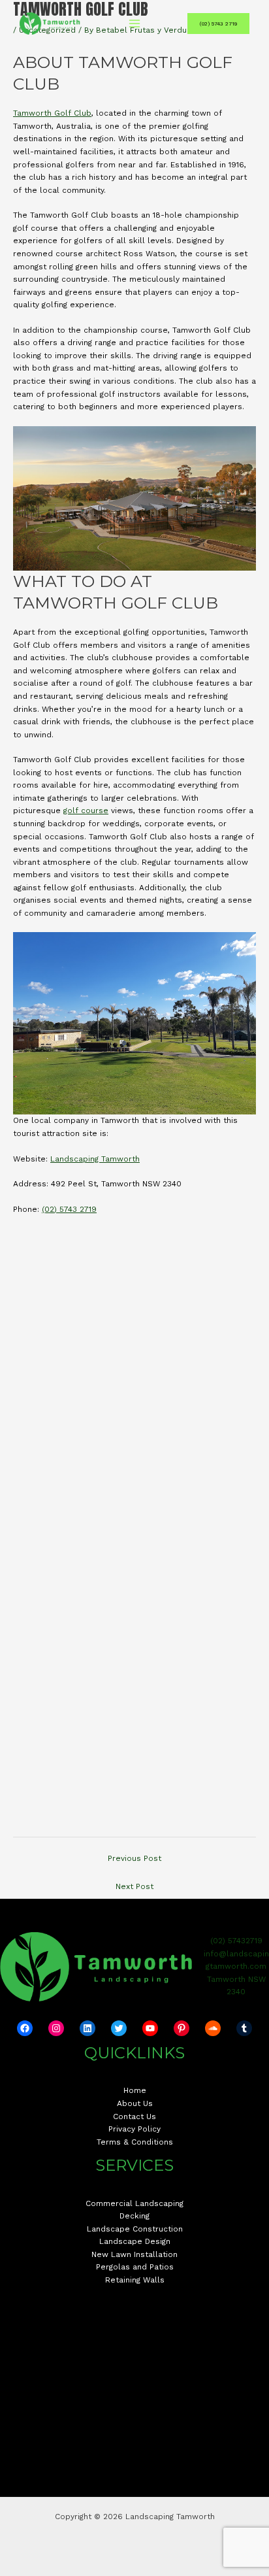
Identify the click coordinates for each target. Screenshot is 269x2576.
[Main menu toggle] (134, 24)
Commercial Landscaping (134, 2203)
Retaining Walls (135, 2280)
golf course (86, 811)
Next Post (134, 1886)
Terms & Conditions (135, 2142)
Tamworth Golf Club (52, 113)
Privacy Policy (134, 2129)
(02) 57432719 (236, 1941)
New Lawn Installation (134, 2254)
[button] (218, 24)
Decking (134, 2216)
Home (135, 2090)
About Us (135, 2103)
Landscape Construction (135, 2229)
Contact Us (134, 2116)
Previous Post (134, 1858)
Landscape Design (135, 2241)
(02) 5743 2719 (69, 1209)
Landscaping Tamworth (95, 1159)
